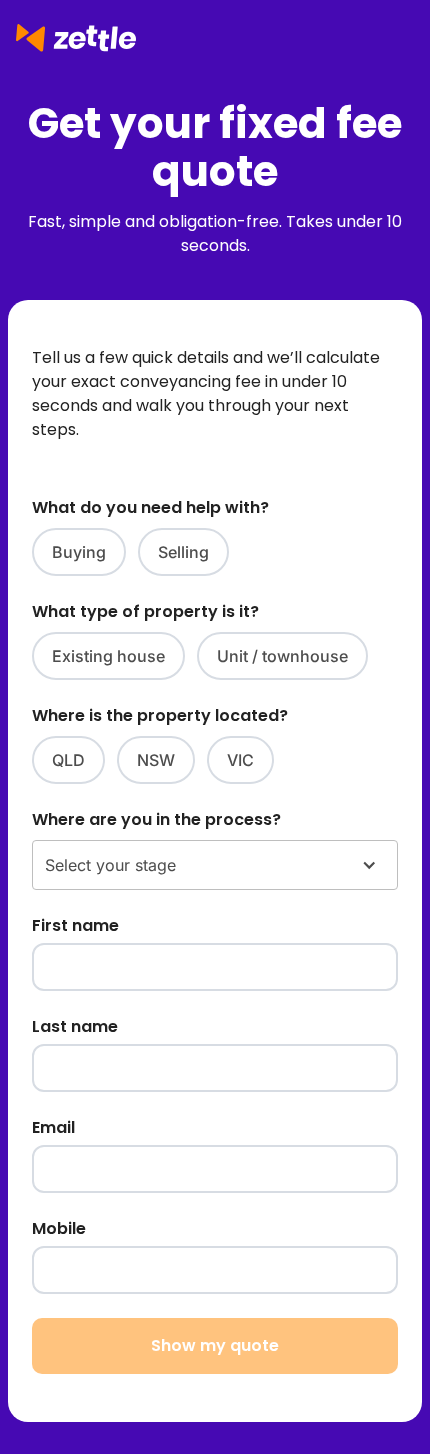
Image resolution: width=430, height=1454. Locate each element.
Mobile (59, 1228)
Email (53, 1127)
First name (75, 925)
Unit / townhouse (282, 656)
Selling (183, 552)
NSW (156, 760)
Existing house (108, 656)
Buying (79, 552)
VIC (240, 760)
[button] (215, 865)
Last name (75, 1026)
